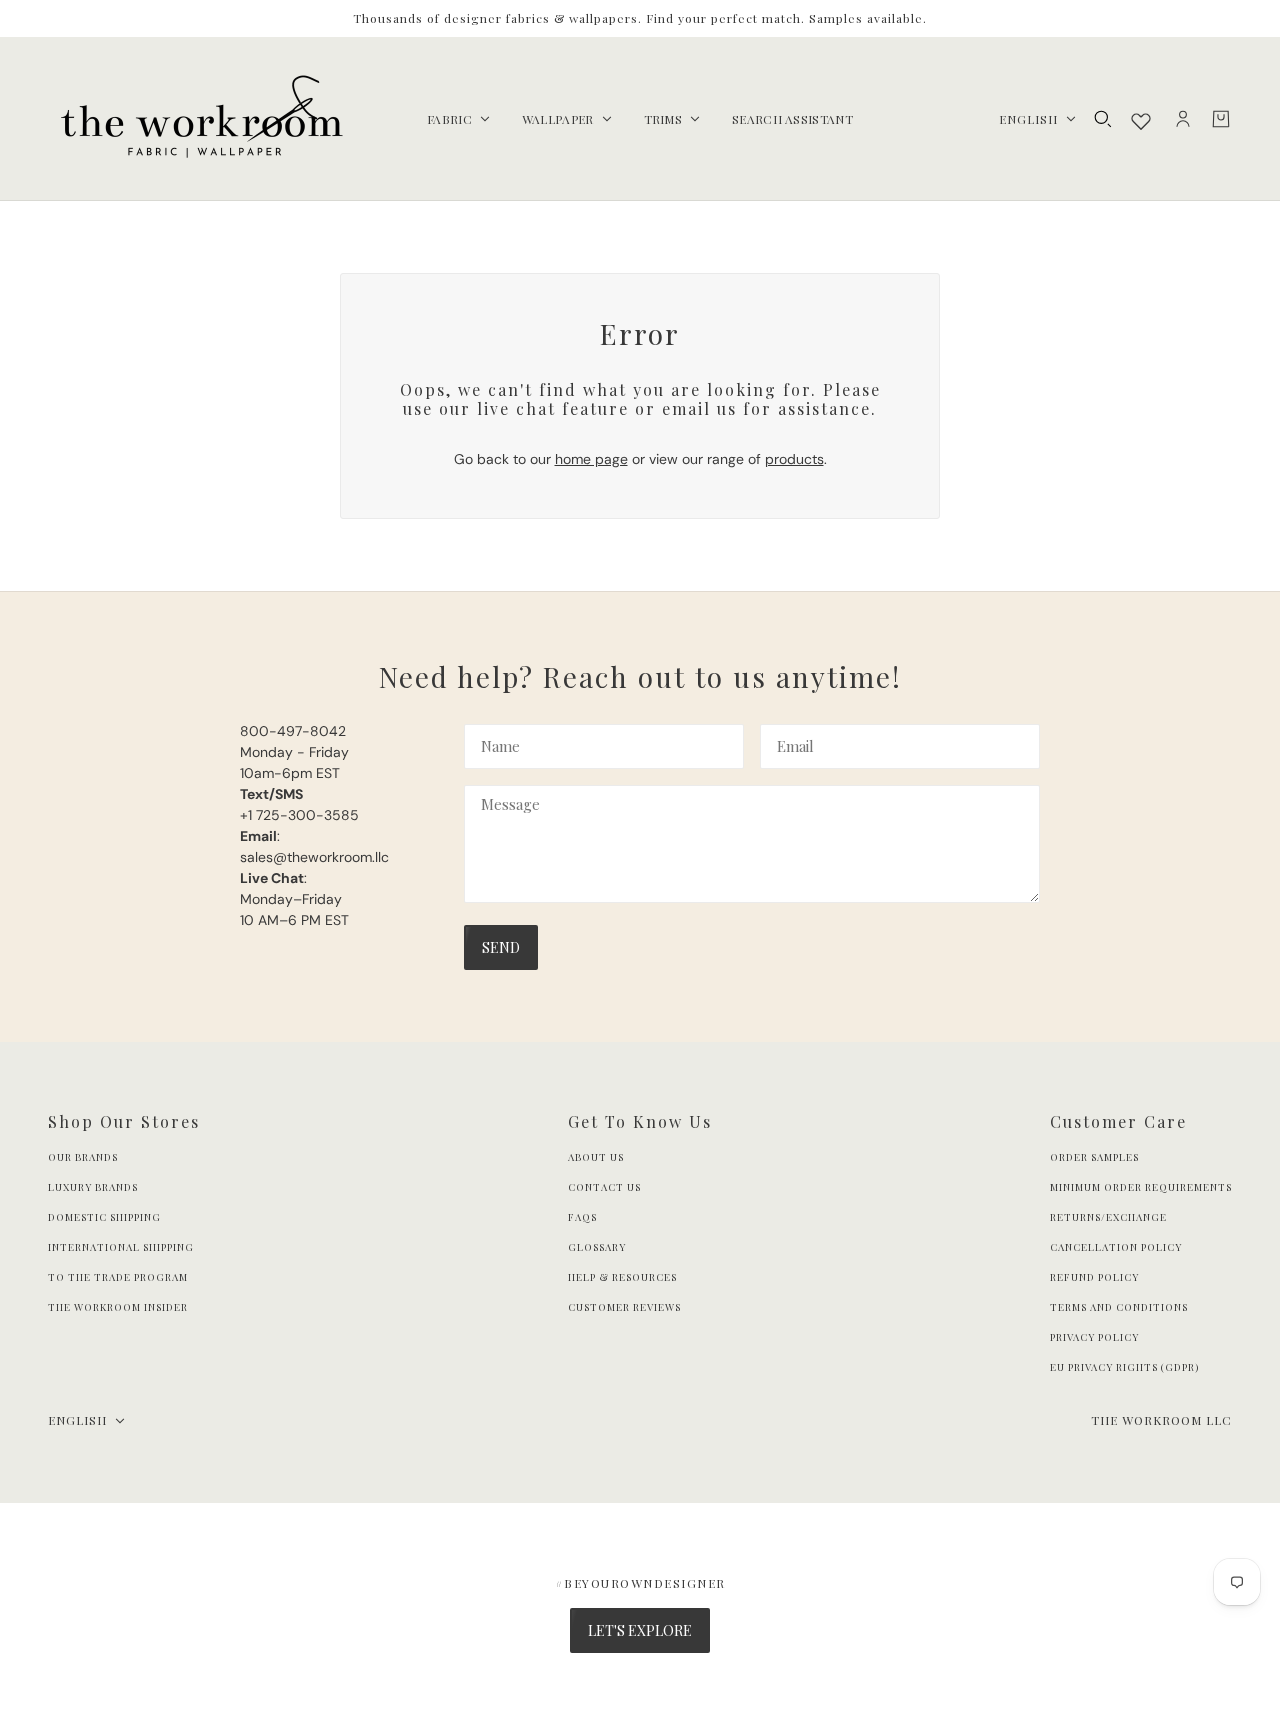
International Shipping (121, 1247)
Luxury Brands (93, 1187)
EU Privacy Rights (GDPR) (1124, 1367)
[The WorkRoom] (200, 119)
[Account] (1183, 119)
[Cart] (1221, 119)
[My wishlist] (1141, 121)
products (794, 459)
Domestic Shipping (104, 1217)
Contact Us (604, 1187)
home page (591, 459)
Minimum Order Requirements (1141, 1187)
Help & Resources (622, 1277)
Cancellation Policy (1116, 1247)
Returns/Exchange (1108, 1217)
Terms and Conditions (1119, 1307)
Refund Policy (1094, 1277)
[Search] (1103, 119)
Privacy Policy (1094, 1337)
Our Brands (83, 1157)
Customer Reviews (624, 1307)
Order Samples (1094, 1157)
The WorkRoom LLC (1161, 1420)
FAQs (582, 1217)
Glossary (597, 1247)
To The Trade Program (118, 1277)
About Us (596, 1157)
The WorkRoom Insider (118, 1307)
